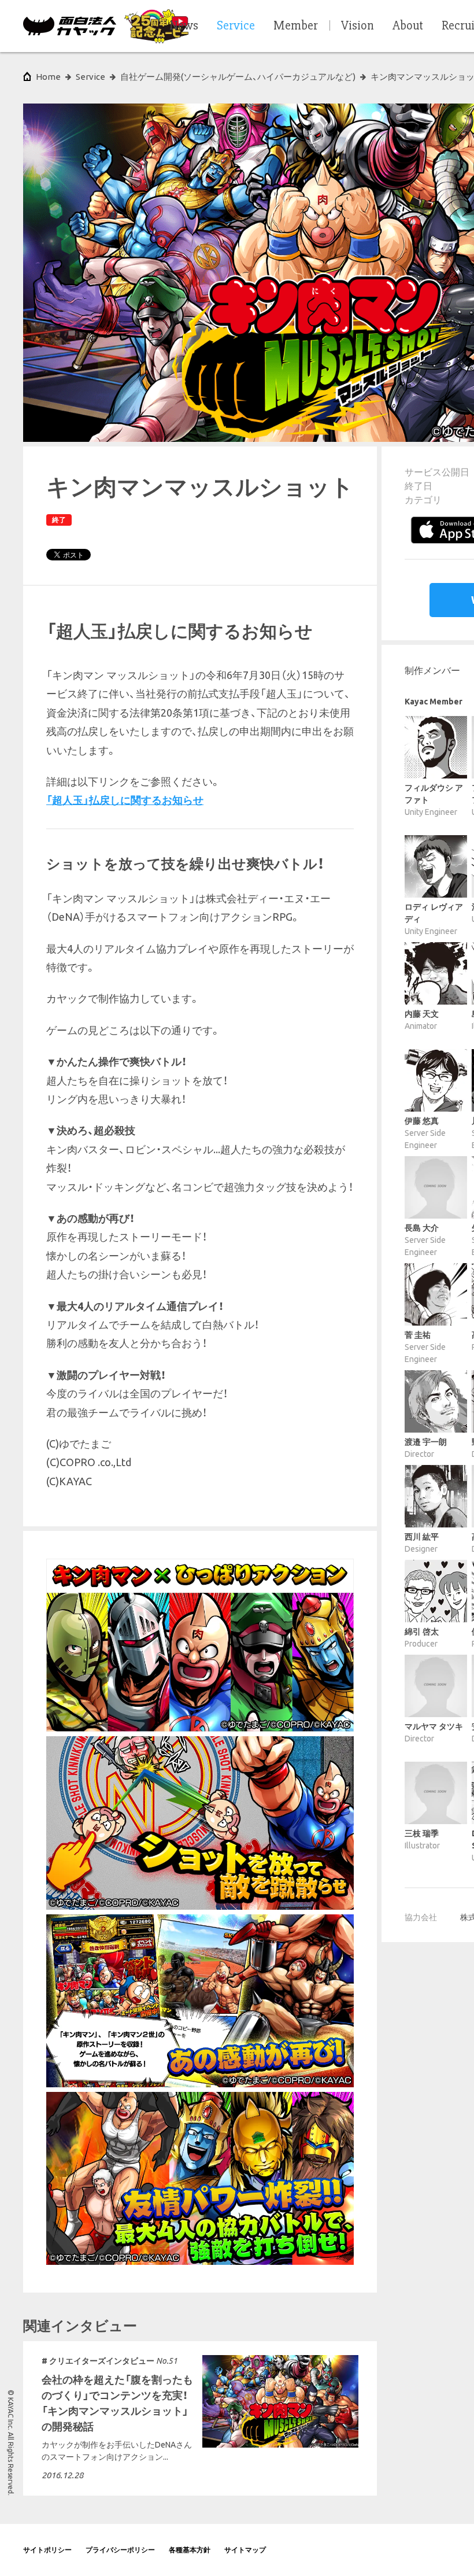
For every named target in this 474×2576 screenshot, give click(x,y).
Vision (358, 26)
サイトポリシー (47, 2550)
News (184, 26)
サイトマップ (245, 2550)
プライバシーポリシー (120, 2550)
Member (296, 26)
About (408, 26)
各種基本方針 (190, 2550)
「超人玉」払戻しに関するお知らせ (125, 800)
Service (90, 77)
